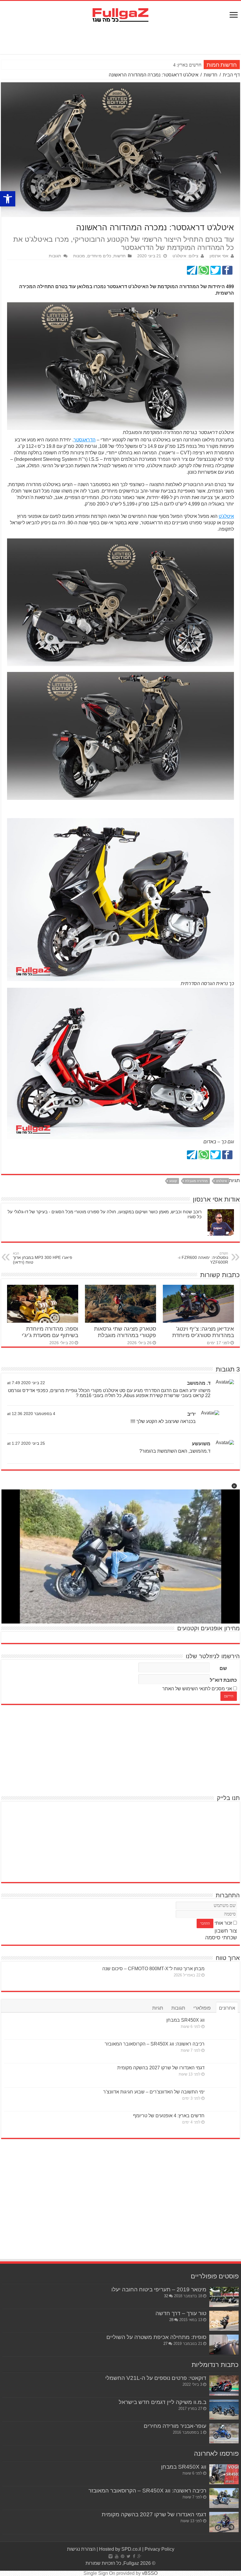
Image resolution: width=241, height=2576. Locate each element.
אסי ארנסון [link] (219, 256)
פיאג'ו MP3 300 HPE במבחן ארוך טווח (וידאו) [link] (43, 1258)
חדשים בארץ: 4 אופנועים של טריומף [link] (169, 2116)
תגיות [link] (158, 2008)
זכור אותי (223, 1923)
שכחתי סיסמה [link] (221, 1938)
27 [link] (165, 2344)
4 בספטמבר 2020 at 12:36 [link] (31, 1414)
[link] (8, 199)
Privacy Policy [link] (159, 2549)
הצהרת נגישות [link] (81, 2549)
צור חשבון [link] (226, 1931)
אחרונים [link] (227, 2008)
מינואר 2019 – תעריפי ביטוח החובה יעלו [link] (159, 2289)
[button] (234, 1486)
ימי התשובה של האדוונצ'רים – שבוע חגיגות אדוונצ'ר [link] (154, 2092)
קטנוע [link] (173, 1181)
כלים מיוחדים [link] (99, 256)
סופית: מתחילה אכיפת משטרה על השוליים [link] (156, 2337)
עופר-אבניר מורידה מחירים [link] (175, 2426)
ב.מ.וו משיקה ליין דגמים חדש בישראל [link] (163, 2402)
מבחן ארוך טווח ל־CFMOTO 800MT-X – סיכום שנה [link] (153, 1969)
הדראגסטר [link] (84, 440)
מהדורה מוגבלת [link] (196, 1181)
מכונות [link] (79, 256)
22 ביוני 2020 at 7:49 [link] (26, 1383)
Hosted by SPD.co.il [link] (120, 2549)
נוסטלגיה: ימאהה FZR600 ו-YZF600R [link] (203, 1258)
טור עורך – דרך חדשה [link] (181, 2313)
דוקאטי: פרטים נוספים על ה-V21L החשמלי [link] (156, 2378)
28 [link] (171, 2320)
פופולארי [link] (202, 2008)
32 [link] (166, 2296)
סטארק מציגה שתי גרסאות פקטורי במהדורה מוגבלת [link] (125, 1332)
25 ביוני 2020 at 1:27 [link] (26, 1443)
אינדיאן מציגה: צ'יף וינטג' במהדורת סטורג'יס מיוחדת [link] (203, 1332)
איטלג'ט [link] (226, 516)
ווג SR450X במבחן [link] (185, 2020)
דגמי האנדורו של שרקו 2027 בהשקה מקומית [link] (161, 2068)
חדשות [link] (211, 75)
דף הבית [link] (231, 75)
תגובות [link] (55, 256)
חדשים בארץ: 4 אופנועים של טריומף (169, 65)
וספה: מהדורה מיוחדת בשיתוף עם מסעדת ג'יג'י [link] (50, 1332)
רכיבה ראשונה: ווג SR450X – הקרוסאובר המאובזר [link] (155, 2044)
